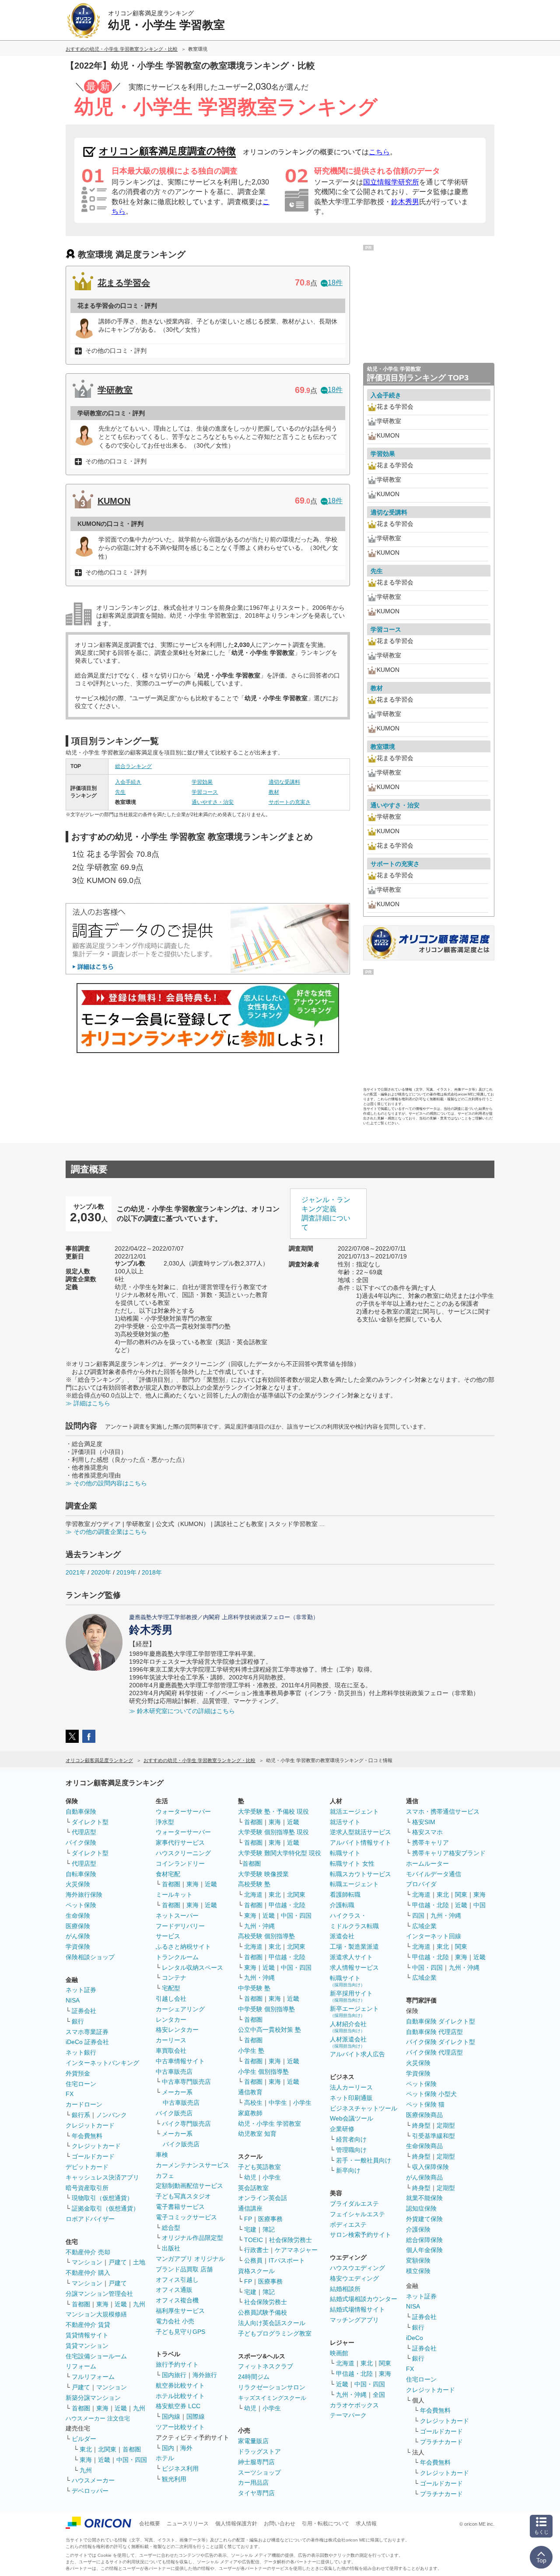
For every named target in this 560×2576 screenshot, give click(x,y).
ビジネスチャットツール (364, 2108)
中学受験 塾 (254, 1988)
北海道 (253, 1895)
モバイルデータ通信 (434, 1874)
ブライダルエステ (354, 2204)
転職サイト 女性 (352, 1863)
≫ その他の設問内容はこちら (106, 1483)
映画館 (339, 2353)
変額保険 (418, 2260)
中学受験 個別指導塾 (266, 2009)
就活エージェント (354, 1811)
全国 (379, 2395)
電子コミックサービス (186, 2217)
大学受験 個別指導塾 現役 (273, 1832)
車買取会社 (171, 2051)
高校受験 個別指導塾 (266, 1936)
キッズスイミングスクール (272, 2398)
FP (248, 2219)
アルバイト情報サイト (360, 1842)
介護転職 (342, 1905)
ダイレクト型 (90, 1822)
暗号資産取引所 (87, 2188)
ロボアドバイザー (90, 2219)
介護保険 (418, 2229)
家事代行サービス (180, 1842)
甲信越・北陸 (287, 1905)
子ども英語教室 (259, 2167)
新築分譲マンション (93, 2398)
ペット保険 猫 (425, 2104)
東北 (86, 2449)
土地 (139, 2262)
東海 (102, 2304)
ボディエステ (348, 2225)
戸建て (118, 2262)
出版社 (171, 2248)
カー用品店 (253, 2482)
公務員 (253, 2260)
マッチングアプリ (354, 2320)
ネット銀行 (81, 2052)
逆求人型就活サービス (360, 1832)
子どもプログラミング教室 (275, 2333)
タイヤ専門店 (256, 2493)
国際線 (196, 2416)
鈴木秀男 (405, 202)
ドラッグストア (259, 2451)
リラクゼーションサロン (272, 2387)
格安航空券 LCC (178, 2406)
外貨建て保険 (424, 2219)
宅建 (250, 2229)
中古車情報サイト (180, 2061)
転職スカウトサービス (360, 1874)
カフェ (165, 2176)
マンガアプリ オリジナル (190, 2259)
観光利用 (174, 2479)
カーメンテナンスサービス (192, 2165)
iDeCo (415, 2338)
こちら (379, 152)
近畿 (121, 2304)
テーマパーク (348, 2415)
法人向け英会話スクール (272, 2323)
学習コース (205, 792)
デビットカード (87, 2167)
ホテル (165, 2458)
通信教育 (250, 2092)
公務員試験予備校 (262, 2312)
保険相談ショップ (90, 1957)
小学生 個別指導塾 (263, 2072)
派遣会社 (342, 1936)
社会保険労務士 (290, 2240)
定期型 (446, 2125)
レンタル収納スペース (192, 1968)
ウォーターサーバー (183, 1811)
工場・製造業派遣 (354, 1947)
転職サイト (345, 1853)
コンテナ (174, 1978)
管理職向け (351, 2150)
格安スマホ (427, 1832)
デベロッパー (90, 2491)
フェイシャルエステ (357, 2214)
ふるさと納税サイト (183, 1947)
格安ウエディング (354, 2278)
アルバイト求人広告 (357, 2054)
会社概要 (150, 2524)
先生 (120, 792)
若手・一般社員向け (364, 2160)
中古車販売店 (174, 2072)
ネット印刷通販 (351, 2098)
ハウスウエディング (357, 2268)
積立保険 (418, 2271)
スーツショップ (259, 2472)
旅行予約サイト (177, 2364)
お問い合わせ (280, 2524)
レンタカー (171, 2020)
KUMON (114, 501)
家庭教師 (250, 2113)
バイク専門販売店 (186, 2124)
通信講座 (250, 2208)
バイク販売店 (174, 2113)
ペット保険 (81, 1905)
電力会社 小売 (175, 2321)
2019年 (126, 1572)
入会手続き (128, 782)
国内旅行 (174, 2375)
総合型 (171, 2228)
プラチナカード (441, 2442)
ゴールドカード (93, 2156)
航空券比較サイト (180, 2385)
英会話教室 (253, 2188)
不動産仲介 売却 (88, 2252)
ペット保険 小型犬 (431, 2094)
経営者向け (351, 2139)
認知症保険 (421, 2208)
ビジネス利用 (180, 2468)
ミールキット (174, 1895)
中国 (479, 1905)
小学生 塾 (251, 2051)
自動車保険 (81, 1811)
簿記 (269, 2229)
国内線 (171, 2416)
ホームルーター (427, 1863)
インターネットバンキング (102, 2063)
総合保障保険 (424, 2240)
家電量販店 (253, 2441)
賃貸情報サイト (87, 2335)
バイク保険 (81, 1842)
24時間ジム (254, 2377)
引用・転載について (325, 2524)
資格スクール (256, 2271)
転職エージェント (354, 1884)
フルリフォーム (93, 2377)
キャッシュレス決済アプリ (102, 2177)
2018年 (152, 1572)
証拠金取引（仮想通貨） (105, 2208)
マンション (87, 2262)
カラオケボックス (354, 2405)
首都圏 (81, 2304)
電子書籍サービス (180, 2207)
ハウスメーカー (93, 2480)
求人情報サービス (354, 1968)
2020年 (101, 1572)
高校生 (253, 2103)
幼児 (250, 2177)
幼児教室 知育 (257, 2134)
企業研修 (342, 2129)
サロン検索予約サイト (360, 2235)
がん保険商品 (424, 2177)
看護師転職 (345, 1895)
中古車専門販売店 (186, 2082)
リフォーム (81, 2366)
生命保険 (78, 1915)
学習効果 (202, 782)
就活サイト (345, 1822)
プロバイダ (421, 1884)
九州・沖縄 (259, 1926)
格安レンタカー (177, 2030)
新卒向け (348, 2170)
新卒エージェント (354, 2011)
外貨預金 (78, 2073)
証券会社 (84, 2011)
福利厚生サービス (180, 2311)
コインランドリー (180, 1863)
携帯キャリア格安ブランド (449, 1853)
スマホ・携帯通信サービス (443, 1811)
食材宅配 (168, 1874)
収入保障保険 (430, 2167)
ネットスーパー (177, 1915)
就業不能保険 (424, 2198)
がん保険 (78, 1936)
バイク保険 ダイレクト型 (441, 2042)
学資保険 (78, 1947)
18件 (335, 283)
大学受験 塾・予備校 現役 (273, 1811)
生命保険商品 (424, 2146)
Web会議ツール (352, 2118)
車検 (162, 2155)
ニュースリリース (188, 2524)
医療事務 (270, 2219)
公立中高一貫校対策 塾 (269, 2030)
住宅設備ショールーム (96, 2356)
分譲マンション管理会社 (99, 2294)
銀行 (78, 2021)
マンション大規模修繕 (96, 2314)
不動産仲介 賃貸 (88, 2325)
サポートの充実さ (290, 802)
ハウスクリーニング (183, 1853)
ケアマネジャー (296, 2250)
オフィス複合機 (177, 2300)
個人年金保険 (424, 2250)
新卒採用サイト (351, 1996)
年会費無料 (87, 2136)
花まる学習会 (124, 283)
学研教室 (115, 390)
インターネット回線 (434, 1936)
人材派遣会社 (348, 2042)
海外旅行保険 (84, 1895)
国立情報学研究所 (391, 182)
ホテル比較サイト (180, 2396)
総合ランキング (133, 766)
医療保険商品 (424, 2115)
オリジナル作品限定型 (192, 2238)
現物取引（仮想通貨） (102, 2198)
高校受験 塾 (254, 1884)
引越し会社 (171, 1999)
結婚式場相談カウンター (364, 2299)
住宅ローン (81, 2084)
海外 (186, 2448)
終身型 (421, 2125)
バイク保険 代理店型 (434, 2052)
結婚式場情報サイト (357, 2309)
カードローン (84, 2104)
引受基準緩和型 (434, 2136)
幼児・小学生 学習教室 (269, 2124)
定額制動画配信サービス (189, 2186)
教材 (274, 792)
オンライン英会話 (262, 2198)
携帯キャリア (430, 1842)
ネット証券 (81, 1990)
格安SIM (424, 1822)
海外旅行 (205, 2375)
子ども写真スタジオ (183, 2196)
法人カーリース (351, 2087)
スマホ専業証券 (87, 2032)
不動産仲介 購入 (88, 2273)
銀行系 (81, 2115)
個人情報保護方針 (236, 2524)
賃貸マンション (87, 2346)
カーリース (171, 2040)
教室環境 (383, 747)
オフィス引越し (177, 2280)
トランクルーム (177, 1957)
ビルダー (84, 2439)
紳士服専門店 (256, 2462)
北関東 (107, 2449)
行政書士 (256, 2250)
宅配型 (171, 1988)
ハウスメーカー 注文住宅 (98, 2418)
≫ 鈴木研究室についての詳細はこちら (182, 1711)
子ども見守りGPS (180, 2332)
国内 (168, 2448)
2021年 (76, 1572)
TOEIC (254, 2240)
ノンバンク (112, 2115)
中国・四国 (132, 2460)
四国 (418, 1915)
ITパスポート (287, 2260)
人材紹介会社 (348, 2027)
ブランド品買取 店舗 (184, 2269)
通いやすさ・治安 (213, 802)
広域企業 (424, 1926)
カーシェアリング (180, 2009)
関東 (385, 2363)
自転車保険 (81, 1874)
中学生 (278, 2103)
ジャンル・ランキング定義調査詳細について (326, 1213)
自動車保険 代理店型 (434, 2032)
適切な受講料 (284, 782)
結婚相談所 (345, 2289)
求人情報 (366, 2524)
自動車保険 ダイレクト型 (441, 2021)
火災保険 (78, 1884)
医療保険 (78, 1926)
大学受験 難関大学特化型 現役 (280, 1853)
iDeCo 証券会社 (87, 2042)
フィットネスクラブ (266, 2366)
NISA (73, 2000)
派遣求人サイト (351, 1957)
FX (70, 2094)
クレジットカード (90, 2125)
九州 (139, 2304)
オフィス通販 (174, 2290)
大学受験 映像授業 (263, 1874)
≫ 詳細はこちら (88, 1403)
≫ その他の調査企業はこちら (106, 1532)
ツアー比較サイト (180, 2427)
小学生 (302, 2103)
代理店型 (84, 1832)
